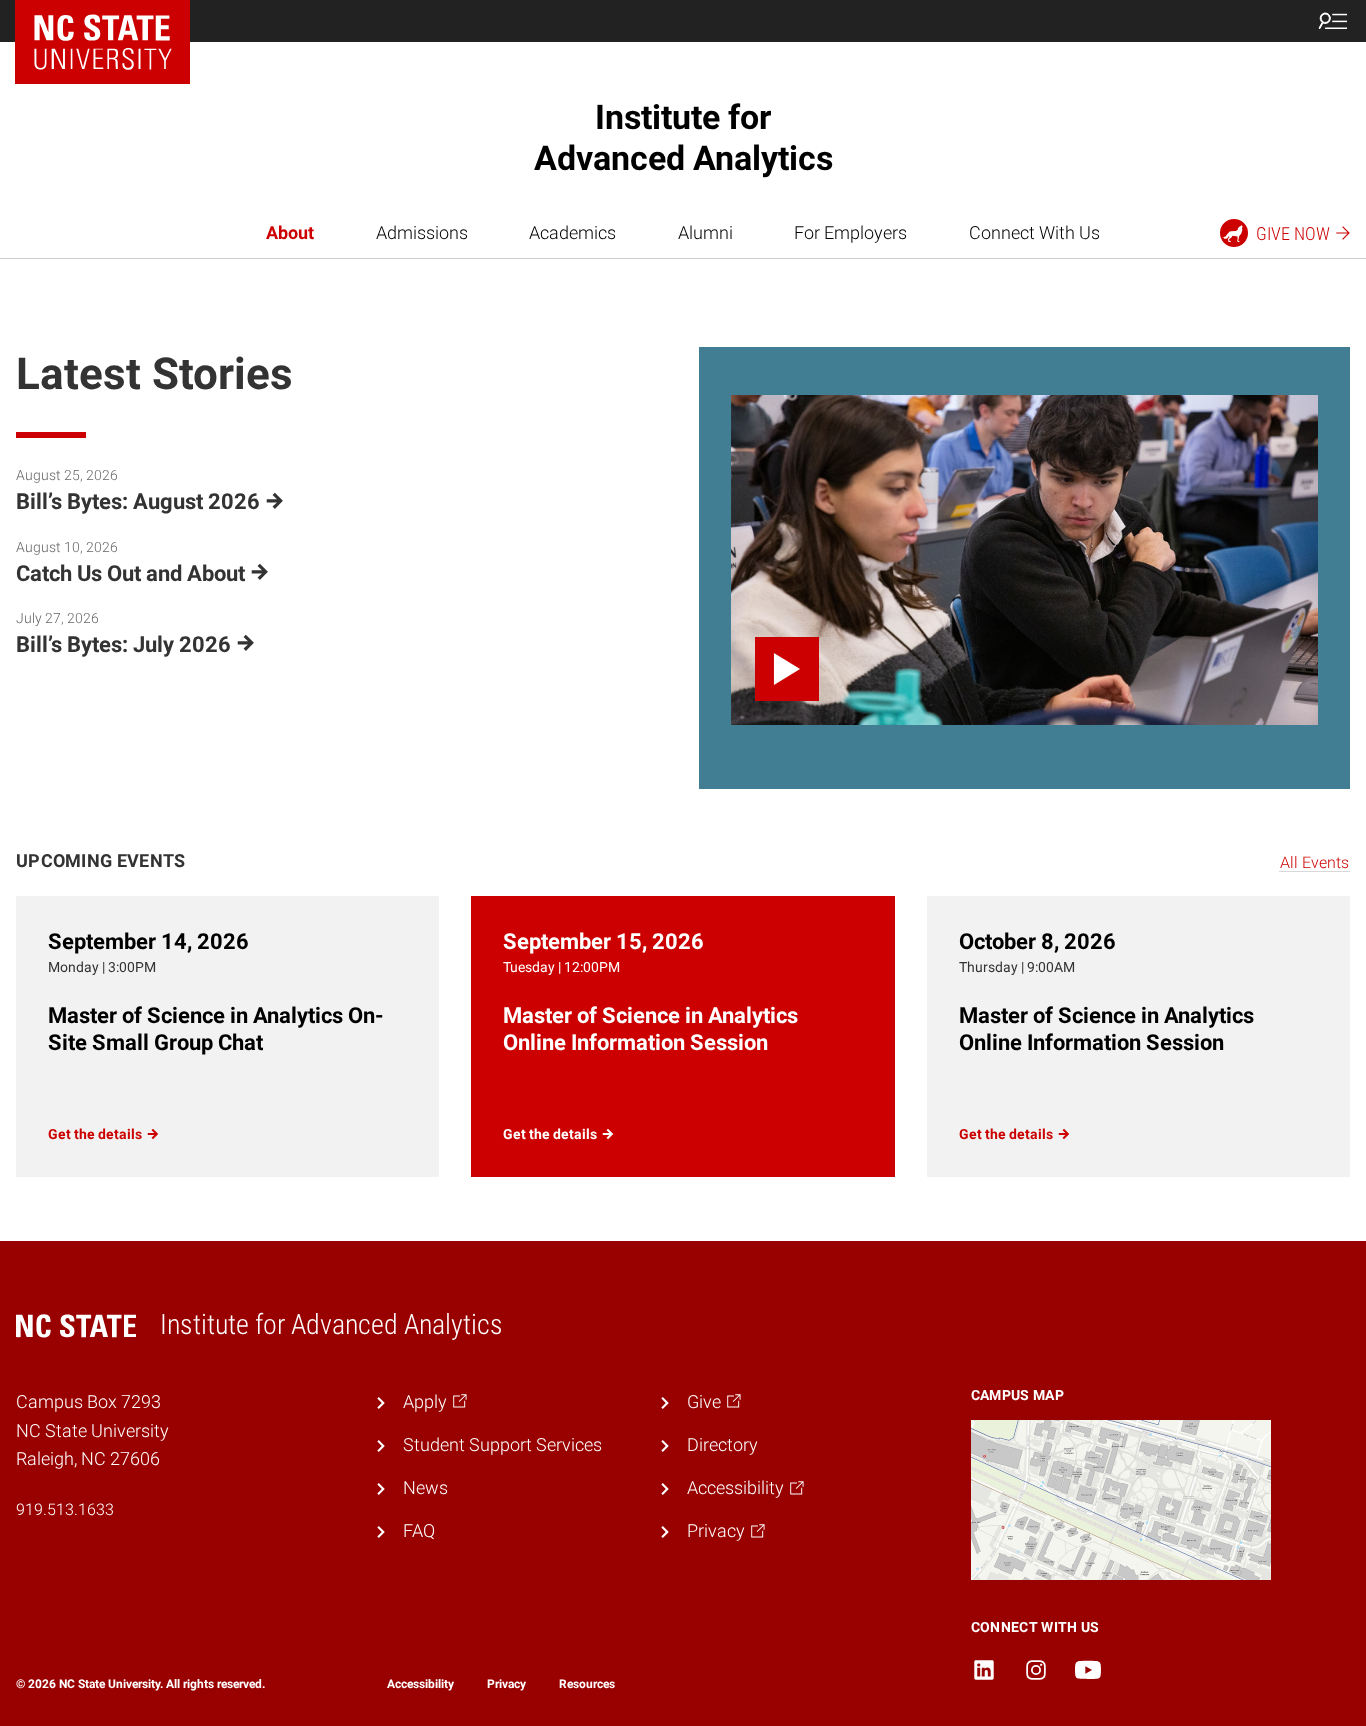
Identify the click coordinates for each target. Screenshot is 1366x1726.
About (290, 233)
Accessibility (420, 1684)
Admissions (422, 233)
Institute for (683, 137)
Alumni (705, 233)
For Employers (850, 233)
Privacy (506, 1684)
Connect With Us (1034, 233)
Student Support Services (502, 1445)
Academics (572, 233)
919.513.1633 (65, 1509)
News (425, 1488)
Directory (722, 1445)
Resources (587, 1684)
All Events (1314, 862)
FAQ (419, 1531)
